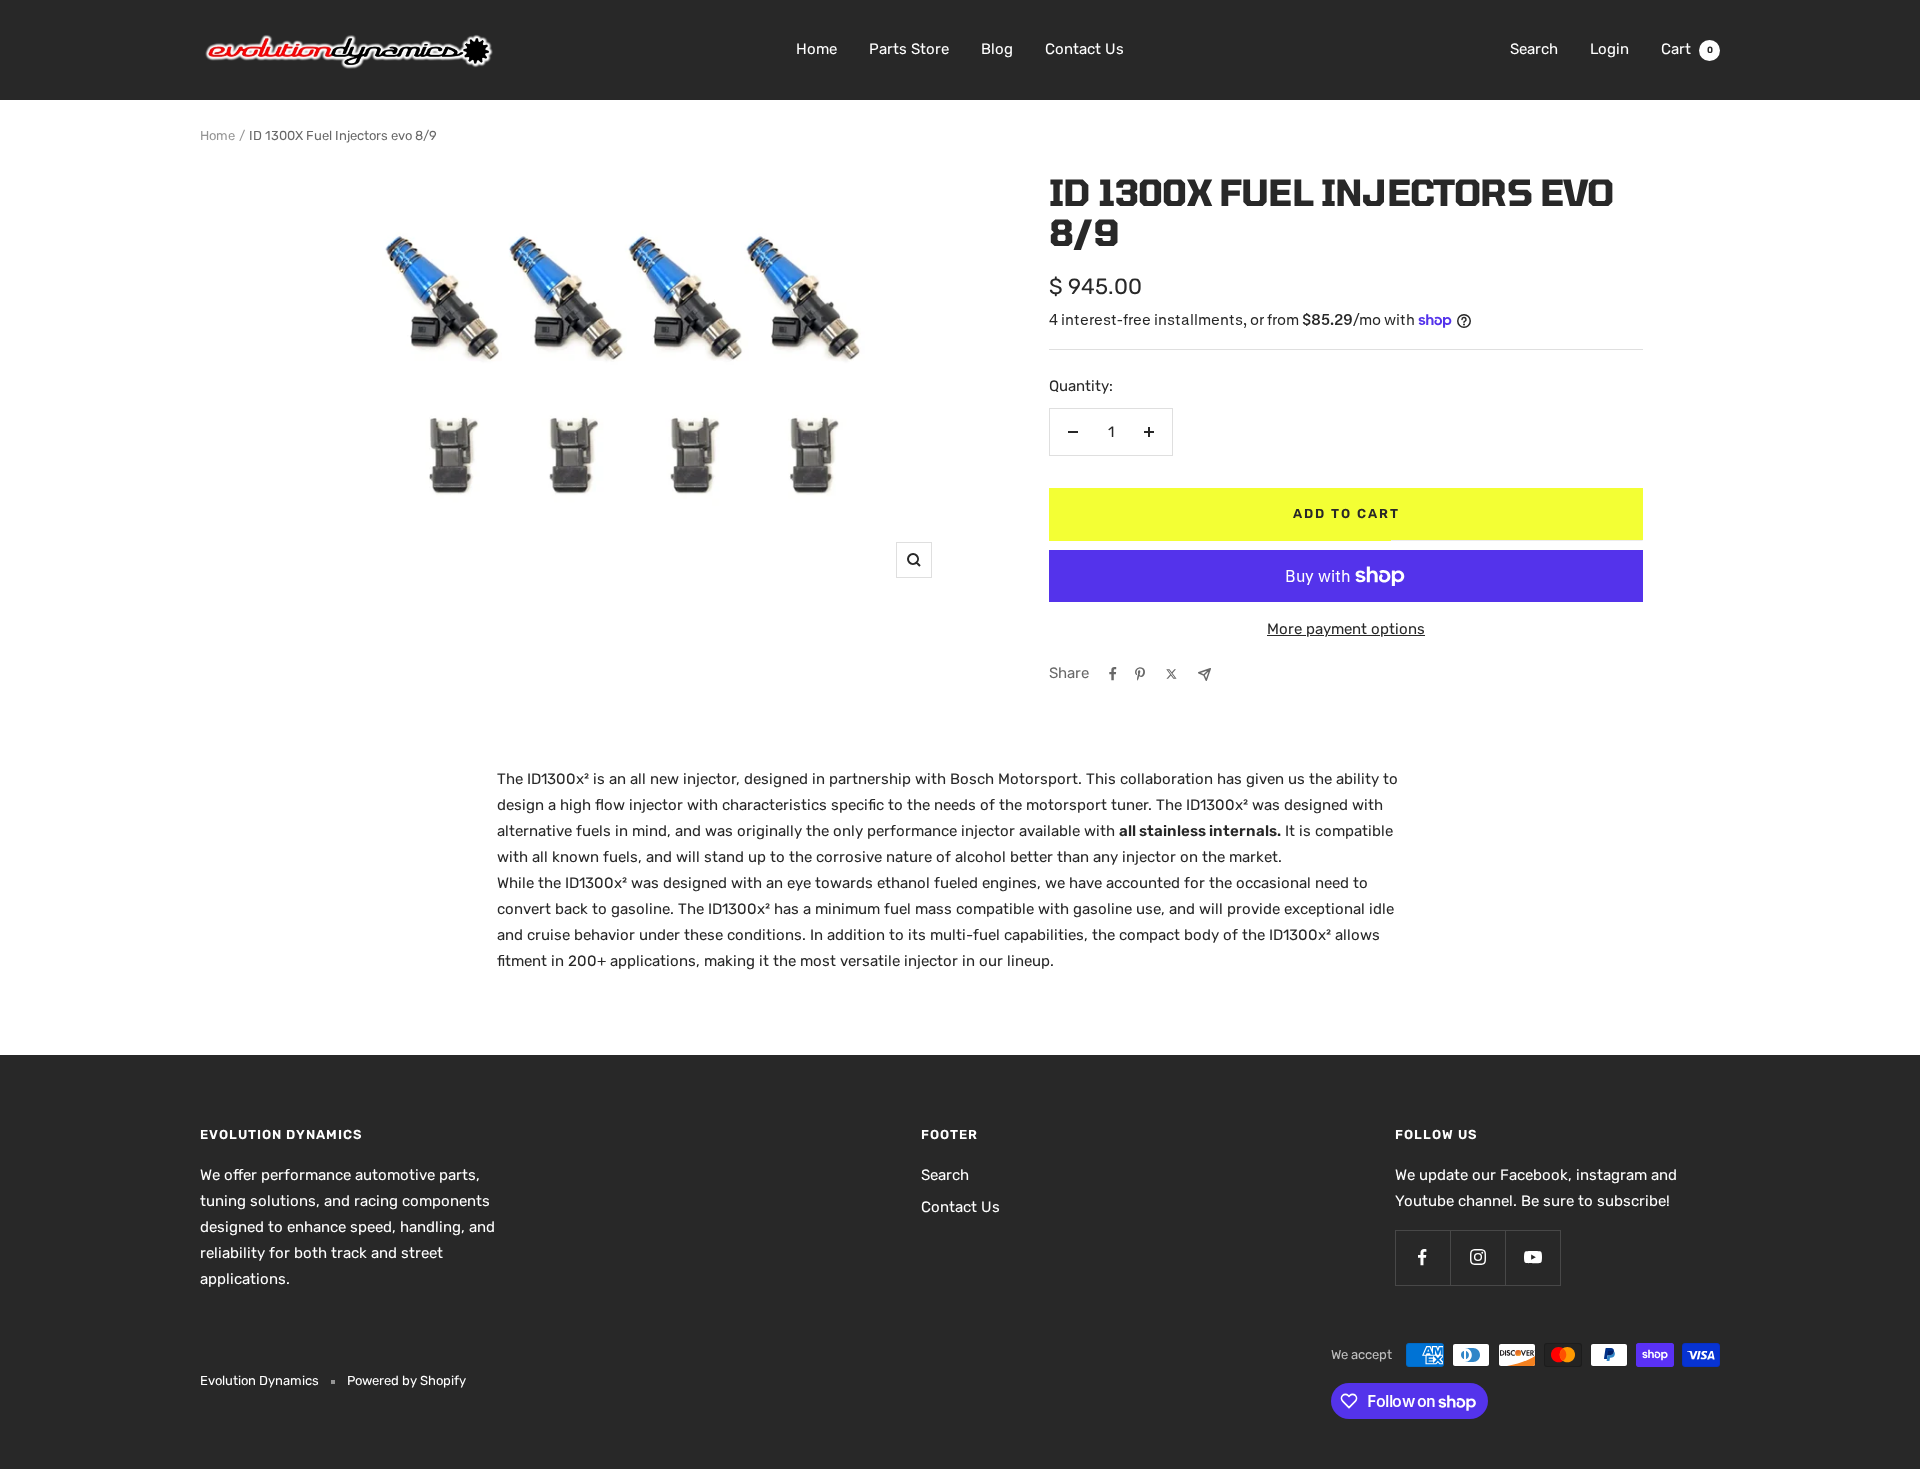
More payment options (1346, 629)
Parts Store (909, 49)
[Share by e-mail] (1204, 674)
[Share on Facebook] (1113, 674)
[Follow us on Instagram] (1477, 1257)
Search (1534, 49)
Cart (1687, 49)
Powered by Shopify (406, 1380)
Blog (997, 49)
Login (1609, 49)
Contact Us (1084, 49)
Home (816, 49)
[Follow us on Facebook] (1422, 1257)
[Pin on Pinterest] (1140, 674)
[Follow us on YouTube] (1532, 1257)
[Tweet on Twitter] (1171, 674)
